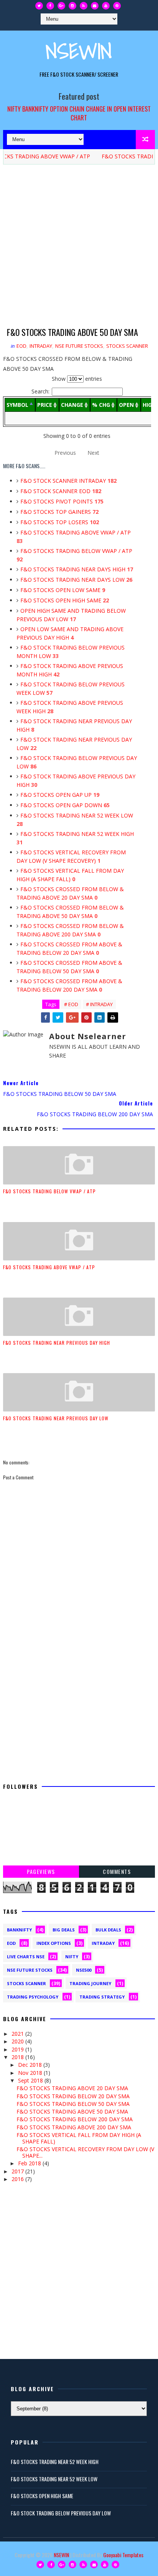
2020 (18, 2041)
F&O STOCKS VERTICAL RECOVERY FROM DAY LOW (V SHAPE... (85, 2152)
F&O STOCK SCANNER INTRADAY (68, 481)
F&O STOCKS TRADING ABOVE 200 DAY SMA (74, 2127)
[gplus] (61, 6)
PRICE (45, 405)
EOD (21, 346)
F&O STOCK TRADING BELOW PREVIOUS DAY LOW (61, 2513)
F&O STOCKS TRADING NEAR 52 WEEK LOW (54, 2479)
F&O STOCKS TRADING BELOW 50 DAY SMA (73, 2104)
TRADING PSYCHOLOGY (33, 1997)
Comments (117, 1871)
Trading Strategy (102, 1997)
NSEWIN (79, 51)
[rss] (84, 6)
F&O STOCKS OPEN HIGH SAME (65, 600)
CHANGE (72, 405)
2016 (18, 2179)
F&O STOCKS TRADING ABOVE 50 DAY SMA (72, 2111)
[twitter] (39, 6)
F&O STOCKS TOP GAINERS (59, 512)
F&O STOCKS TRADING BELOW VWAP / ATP (49, 1191)
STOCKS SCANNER (127, 346)
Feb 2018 (30, 2163)
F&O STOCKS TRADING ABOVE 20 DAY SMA (72, 2088)
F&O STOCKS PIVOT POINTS (62, 501)
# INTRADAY (99, 1004)
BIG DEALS (64, 1930)
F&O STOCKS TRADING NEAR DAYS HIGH (77, 569)
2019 (18, 2049)
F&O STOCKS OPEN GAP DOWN (65, 805)
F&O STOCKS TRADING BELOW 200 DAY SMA (75, 2119)
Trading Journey (90, 1983)
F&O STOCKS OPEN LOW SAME (63, 590)
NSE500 (84, 1970)
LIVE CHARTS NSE (26, 1957)
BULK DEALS (108, 1930)
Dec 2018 (31, 2065)
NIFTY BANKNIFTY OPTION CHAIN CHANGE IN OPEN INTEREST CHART (79, 113)
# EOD (71, 1004)
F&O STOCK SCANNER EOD (61, 491)
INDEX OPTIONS (54, 1943)
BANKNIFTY (19, 1930)
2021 (18, 2034)
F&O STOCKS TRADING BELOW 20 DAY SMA (73, 2096)
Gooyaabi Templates (123, 2555)
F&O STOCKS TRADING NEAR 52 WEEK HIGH (55, 2462)
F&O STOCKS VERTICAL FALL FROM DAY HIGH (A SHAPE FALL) (79, 2138)
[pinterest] (117, 6)
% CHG (101, 405)
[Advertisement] (79, 247)
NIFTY (72, 1957)
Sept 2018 (31, 2080)
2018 (18, 2057)
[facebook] (50, 6)
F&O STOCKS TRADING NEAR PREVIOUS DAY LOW (56, 1418)
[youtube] (106, 6)
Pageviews (41, 1871)
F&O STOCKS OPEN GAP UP (60, 795)
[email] (95, 6)
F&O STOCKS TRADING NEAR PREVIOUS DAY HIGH (57, 1343)
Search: (40, 391)
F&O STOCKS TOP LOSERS (60, 522)
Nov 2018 (31, 2073)
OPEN (126, 405)
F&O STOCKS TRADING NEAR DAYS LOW (76, 580)
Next (93, 453)
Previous (65, 453)
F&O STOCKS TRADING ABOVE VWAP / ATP (49, 1267)
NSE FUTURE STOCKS (79, 346)
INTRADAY (41, 346)
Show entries (77, 379)
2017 (18, 2171)
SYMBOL (17, 405)
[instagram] (72, 6)
